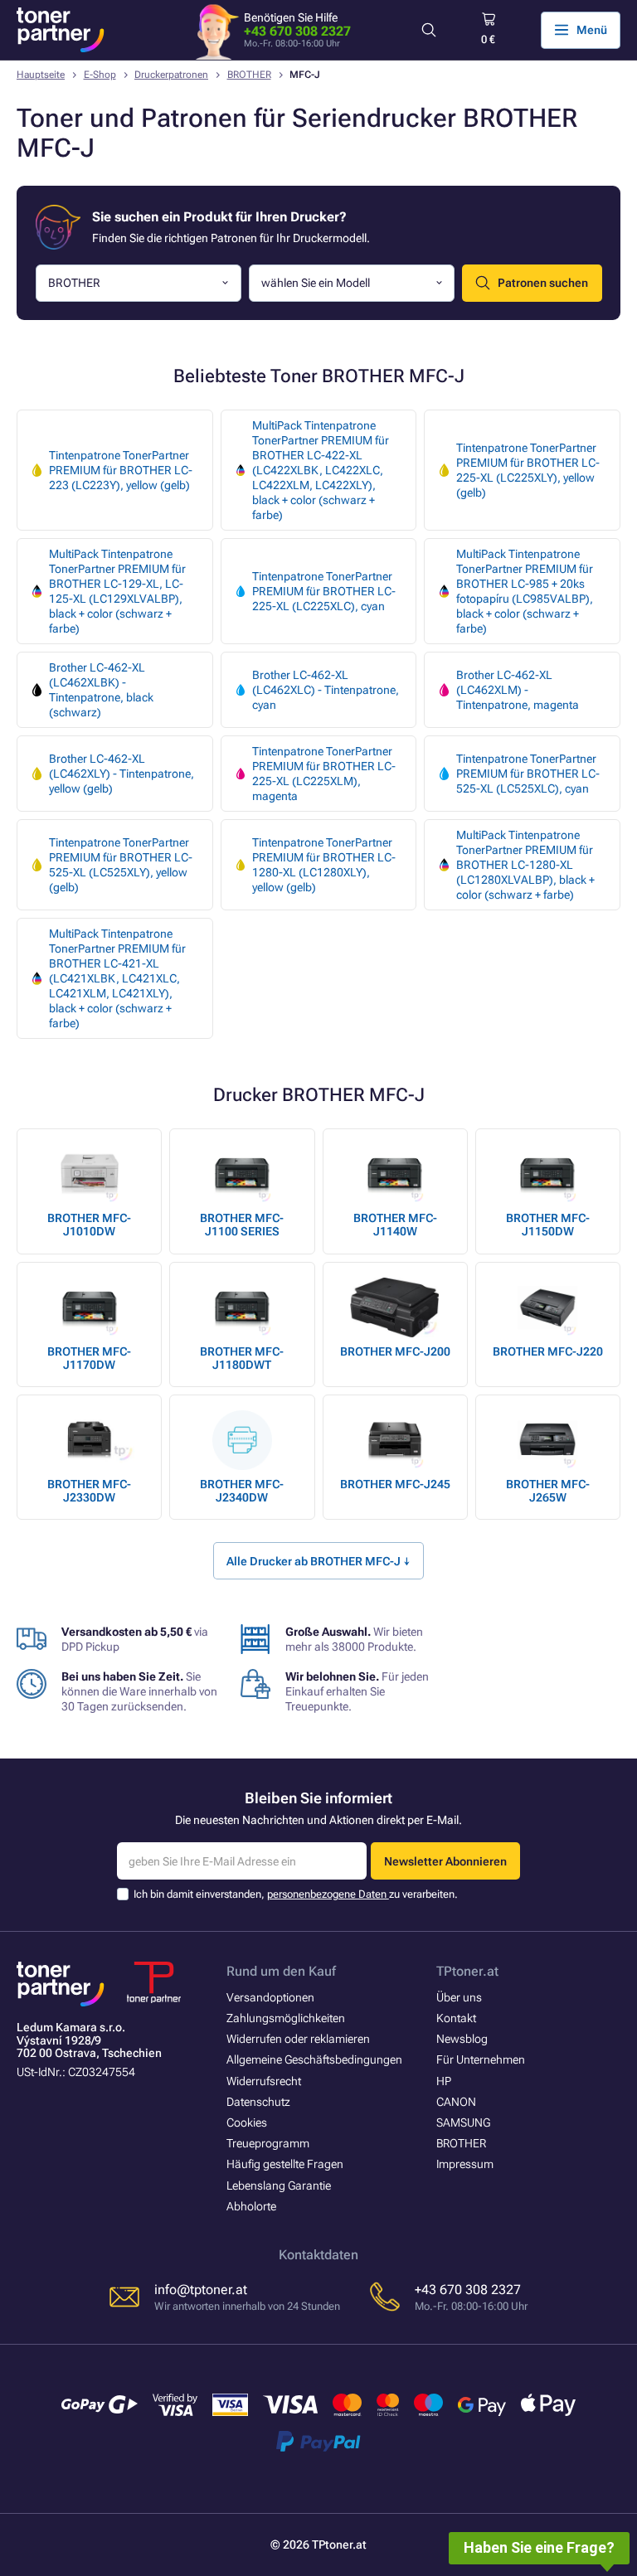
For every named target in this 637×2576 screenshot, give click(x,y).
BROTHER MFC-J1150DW (548, 1225)
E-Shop (100, 75)
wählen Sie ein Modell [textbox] (316, 283)
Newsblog (462, 2039)
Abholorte (251, 2206)
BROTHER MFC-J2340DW (242, 1491)
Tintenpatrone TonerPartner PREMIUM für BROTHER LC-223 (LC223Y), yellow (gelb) (121, 470)
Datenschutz (258, 2102)
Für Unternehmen (481, 2059)
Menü (592, 30)
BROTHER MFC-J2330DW (89, 1491)
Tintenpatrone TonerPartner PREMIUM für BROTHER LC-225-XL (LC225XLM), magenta (324, 774)
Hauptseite (41, 75)
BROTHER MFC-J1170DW (89, 1358)
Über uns (459, 1997)
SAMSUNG (463, 2122)
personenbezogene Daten (328, 1894)
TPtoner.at (467, 1971)
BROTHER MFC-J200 (395, 1351)
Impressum (465, 2164)
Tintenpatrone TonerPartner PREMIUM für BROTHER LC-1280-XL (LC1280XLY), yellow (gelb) (324, 865)
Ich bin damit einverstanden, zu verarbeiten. (296, 1894)
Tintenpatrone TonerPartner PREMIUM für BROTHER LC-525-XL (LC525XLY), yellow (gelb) (121, 865)
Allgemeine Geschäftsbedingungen (314, 2059)
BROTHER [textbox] (74, 283)
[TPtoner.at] (61, 30)
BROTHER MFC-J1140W (395, 1225)
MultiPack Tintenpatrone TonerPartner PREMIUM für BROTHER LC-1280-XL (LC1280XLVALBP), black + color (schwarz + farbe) (525, 865)
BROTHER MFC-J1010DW (89, 1225)
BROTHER (249, 75)
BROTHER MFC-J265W (548, 1491)
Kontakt (456, 2018)
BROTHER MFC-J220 (548, 1351)
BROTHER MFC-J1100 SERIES (242, 1225)
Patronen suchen (543, 283)
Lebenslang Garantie (279, 2185)
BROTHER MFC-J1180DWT (242, 1358)
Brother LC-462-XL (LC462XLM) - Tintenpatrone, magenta (518, 690)
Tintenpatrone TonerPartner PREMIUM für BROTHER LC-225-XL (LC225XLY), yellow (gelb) (528, 470)
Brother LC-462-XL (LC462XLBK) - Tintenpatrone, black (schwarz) (101, 690)
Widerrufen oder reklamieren (298, 2039)
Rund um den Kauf (281, 1971)
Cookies (247, 2122)
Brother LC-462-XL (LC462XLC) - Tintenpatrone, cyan (326, 690)
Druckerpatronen (171, 75)
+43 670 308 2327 (297, 31)
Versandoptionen (270, 1997)
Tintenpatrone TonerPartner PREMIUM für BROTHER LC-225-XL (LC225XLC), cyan (324, 591)
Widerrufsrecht (264, 2081)
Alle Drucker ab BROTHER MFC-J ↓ (318, 1561)
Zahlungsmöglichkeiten (286, 2018)
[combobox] (139, 283)
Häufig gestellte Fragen (285, 2164)
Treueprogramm (268, 2143)
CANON (456, 2102)
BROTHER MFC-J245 (395, 1484)
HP (444, 2081)
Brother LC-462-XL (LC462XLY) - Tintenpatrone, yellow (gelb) (122, 774)
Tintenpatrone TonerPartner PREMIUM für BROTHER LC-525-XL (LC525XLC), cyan (528, 774)
